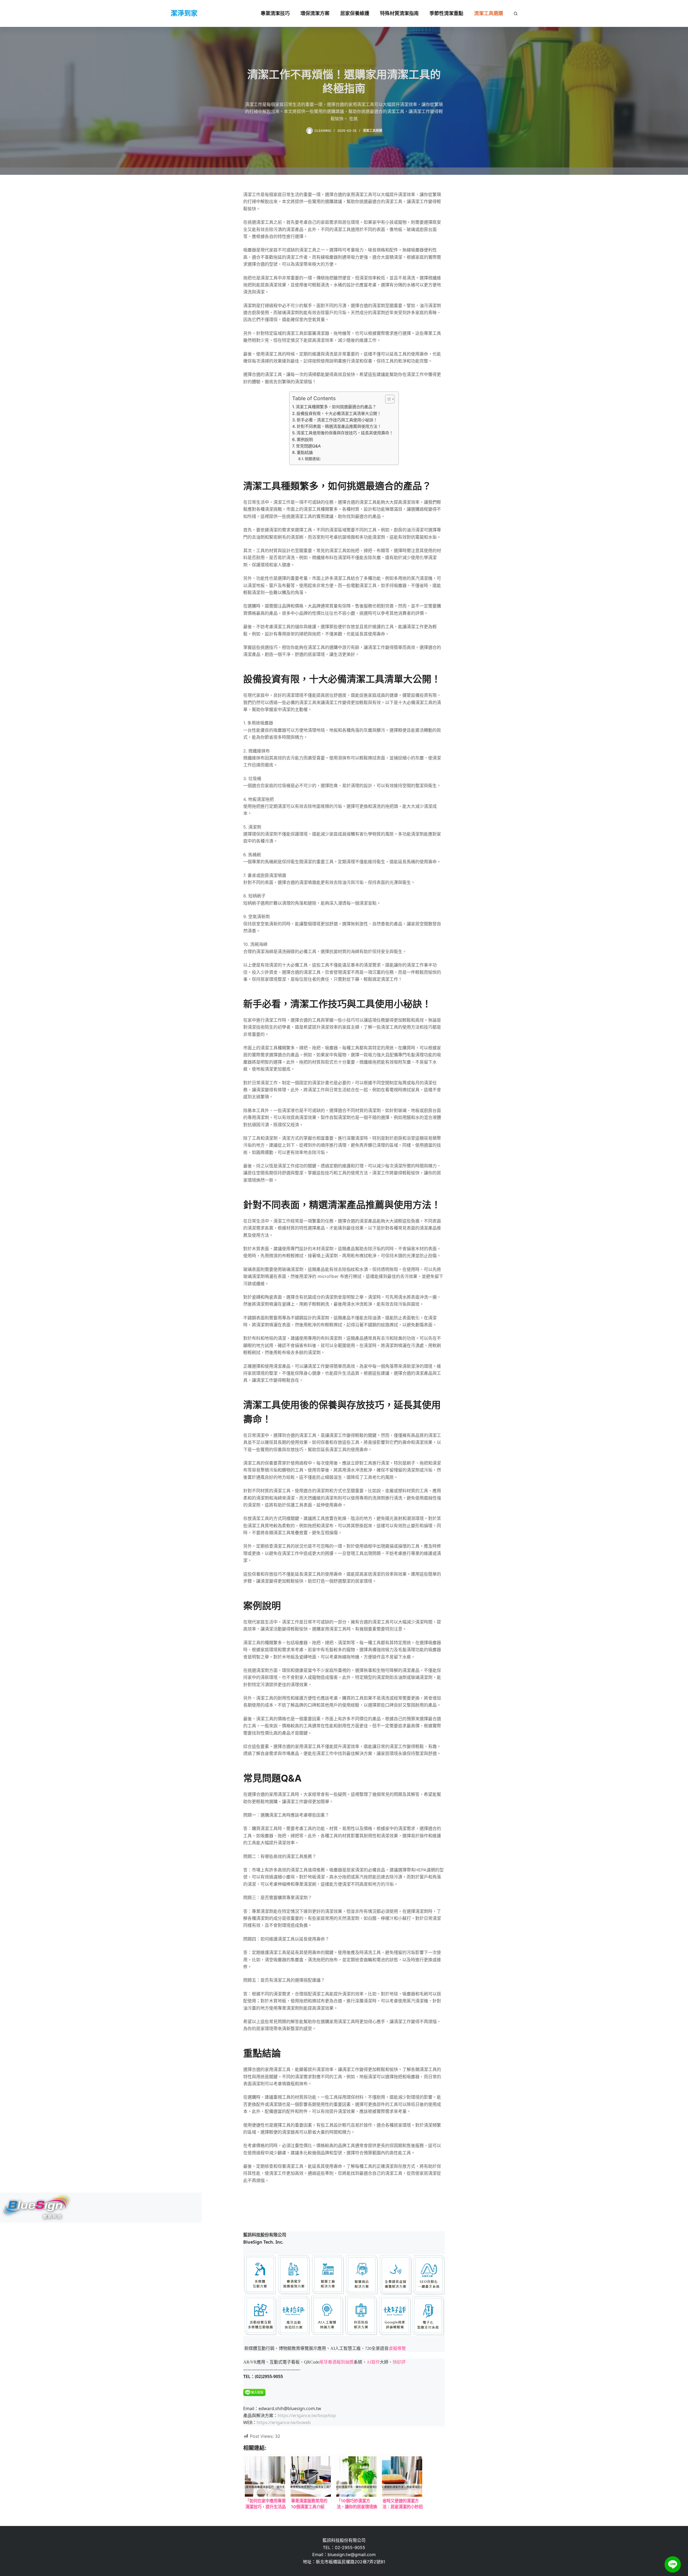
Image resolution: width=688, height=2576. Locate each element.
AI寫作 (373, 2362)
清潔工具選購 (372, 131)
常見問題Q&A (308, 446)
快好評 (399, 2362)
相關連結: (313, 459)
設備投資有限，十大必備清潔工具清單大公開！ (339, 413)
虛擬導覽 (397, 2348)
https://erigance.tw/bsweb (284, 2422)
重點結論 (305, 452)
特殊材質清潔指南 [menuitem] (399, 13)
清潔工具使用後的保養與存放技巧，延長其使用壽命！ (345, 433)
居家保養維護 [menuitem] (355, 13)
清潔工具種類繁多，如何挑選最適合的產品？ (336, 407)
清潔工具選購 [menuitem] (489, 13)
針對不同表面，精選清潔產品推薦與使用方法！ (339, 426)
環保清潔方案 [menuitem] (315, 13)
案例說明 (305, 440)
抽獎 (349, 2362)
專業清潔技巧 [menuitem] (275, 13)
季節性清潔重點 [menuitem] (446, 13)
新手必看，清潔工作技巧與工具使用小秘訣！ (337, 420)
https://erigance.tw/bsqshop (307, 2415)
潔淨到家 (184, 13)
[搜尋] (516, 14)
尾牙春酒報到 (332, 2362)
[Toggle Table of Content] (387, 399)
